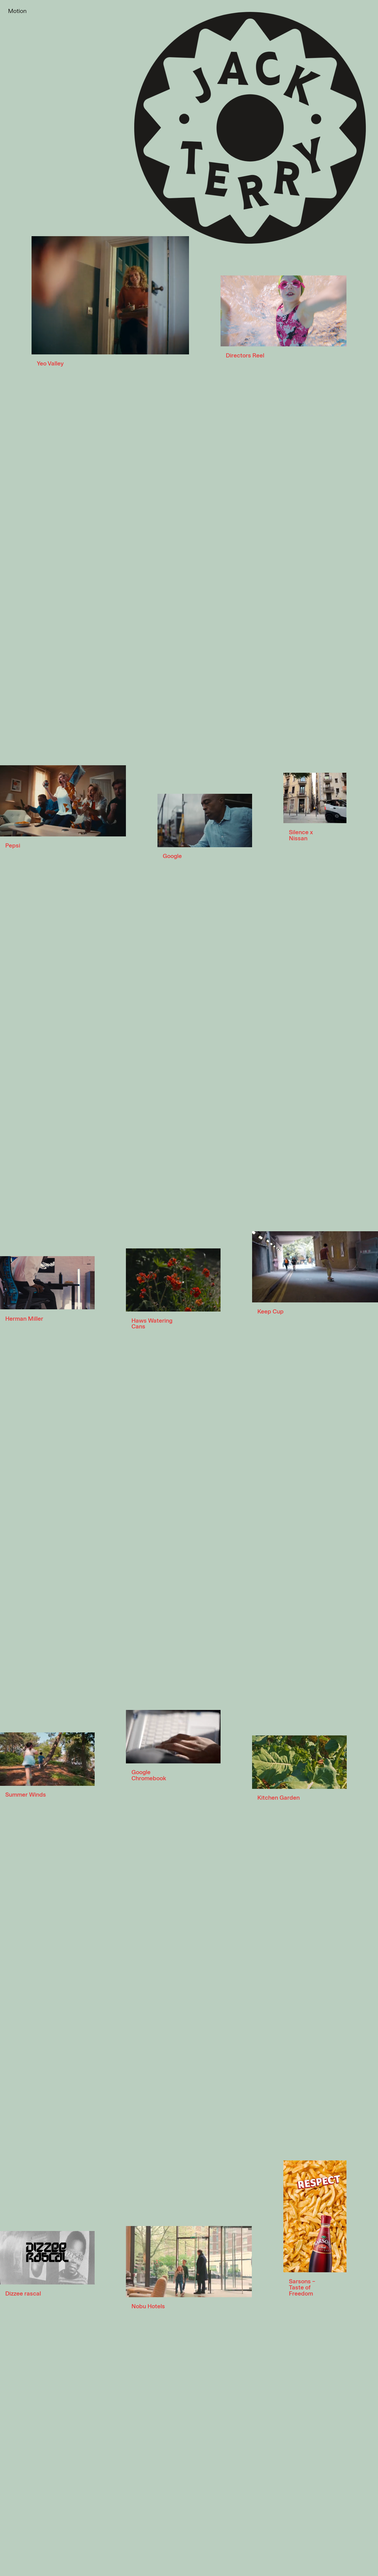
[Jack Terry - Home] (250, 128)
